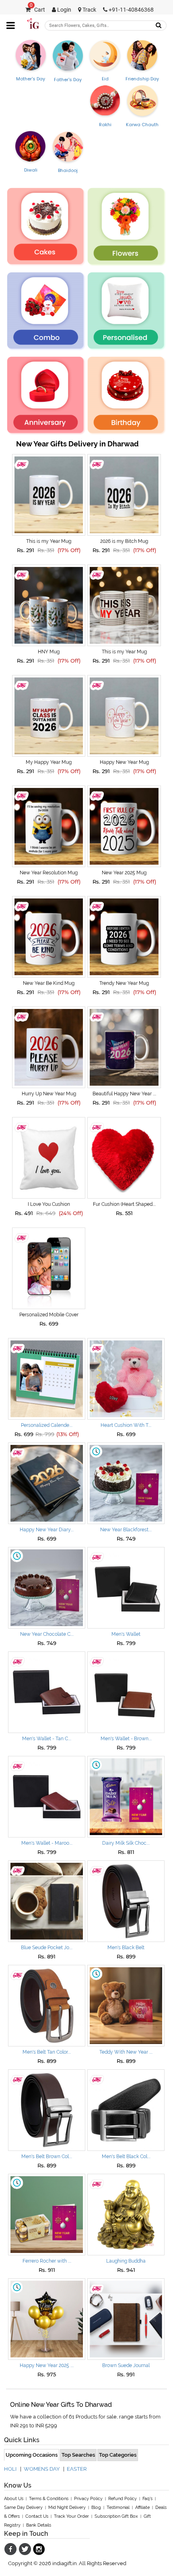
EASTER (77, 2469)
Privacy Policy (88, 2499)
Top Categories (118, 2455)
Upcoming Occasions (32, 2455)
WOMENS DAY (42, 2469)
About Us (14, 2499)
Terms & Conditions (49, 2499)
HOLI (10, 2469)
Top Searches (78, 2455)
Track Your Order (71, 2516)
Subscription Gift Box (116, 2516)
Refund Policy (123, 2499)
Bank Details (39, 2525)
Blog (96, 2507)
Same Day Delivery (23, 2507)
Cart (37, 10)
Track (89, 10)
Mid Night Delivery (67, 2507)
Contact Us (37, 2516)
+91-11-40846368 (131, 10)
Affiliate (142, 2507)
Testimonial (118, 2507)
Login (64, 10)
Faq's (147, 2499)
